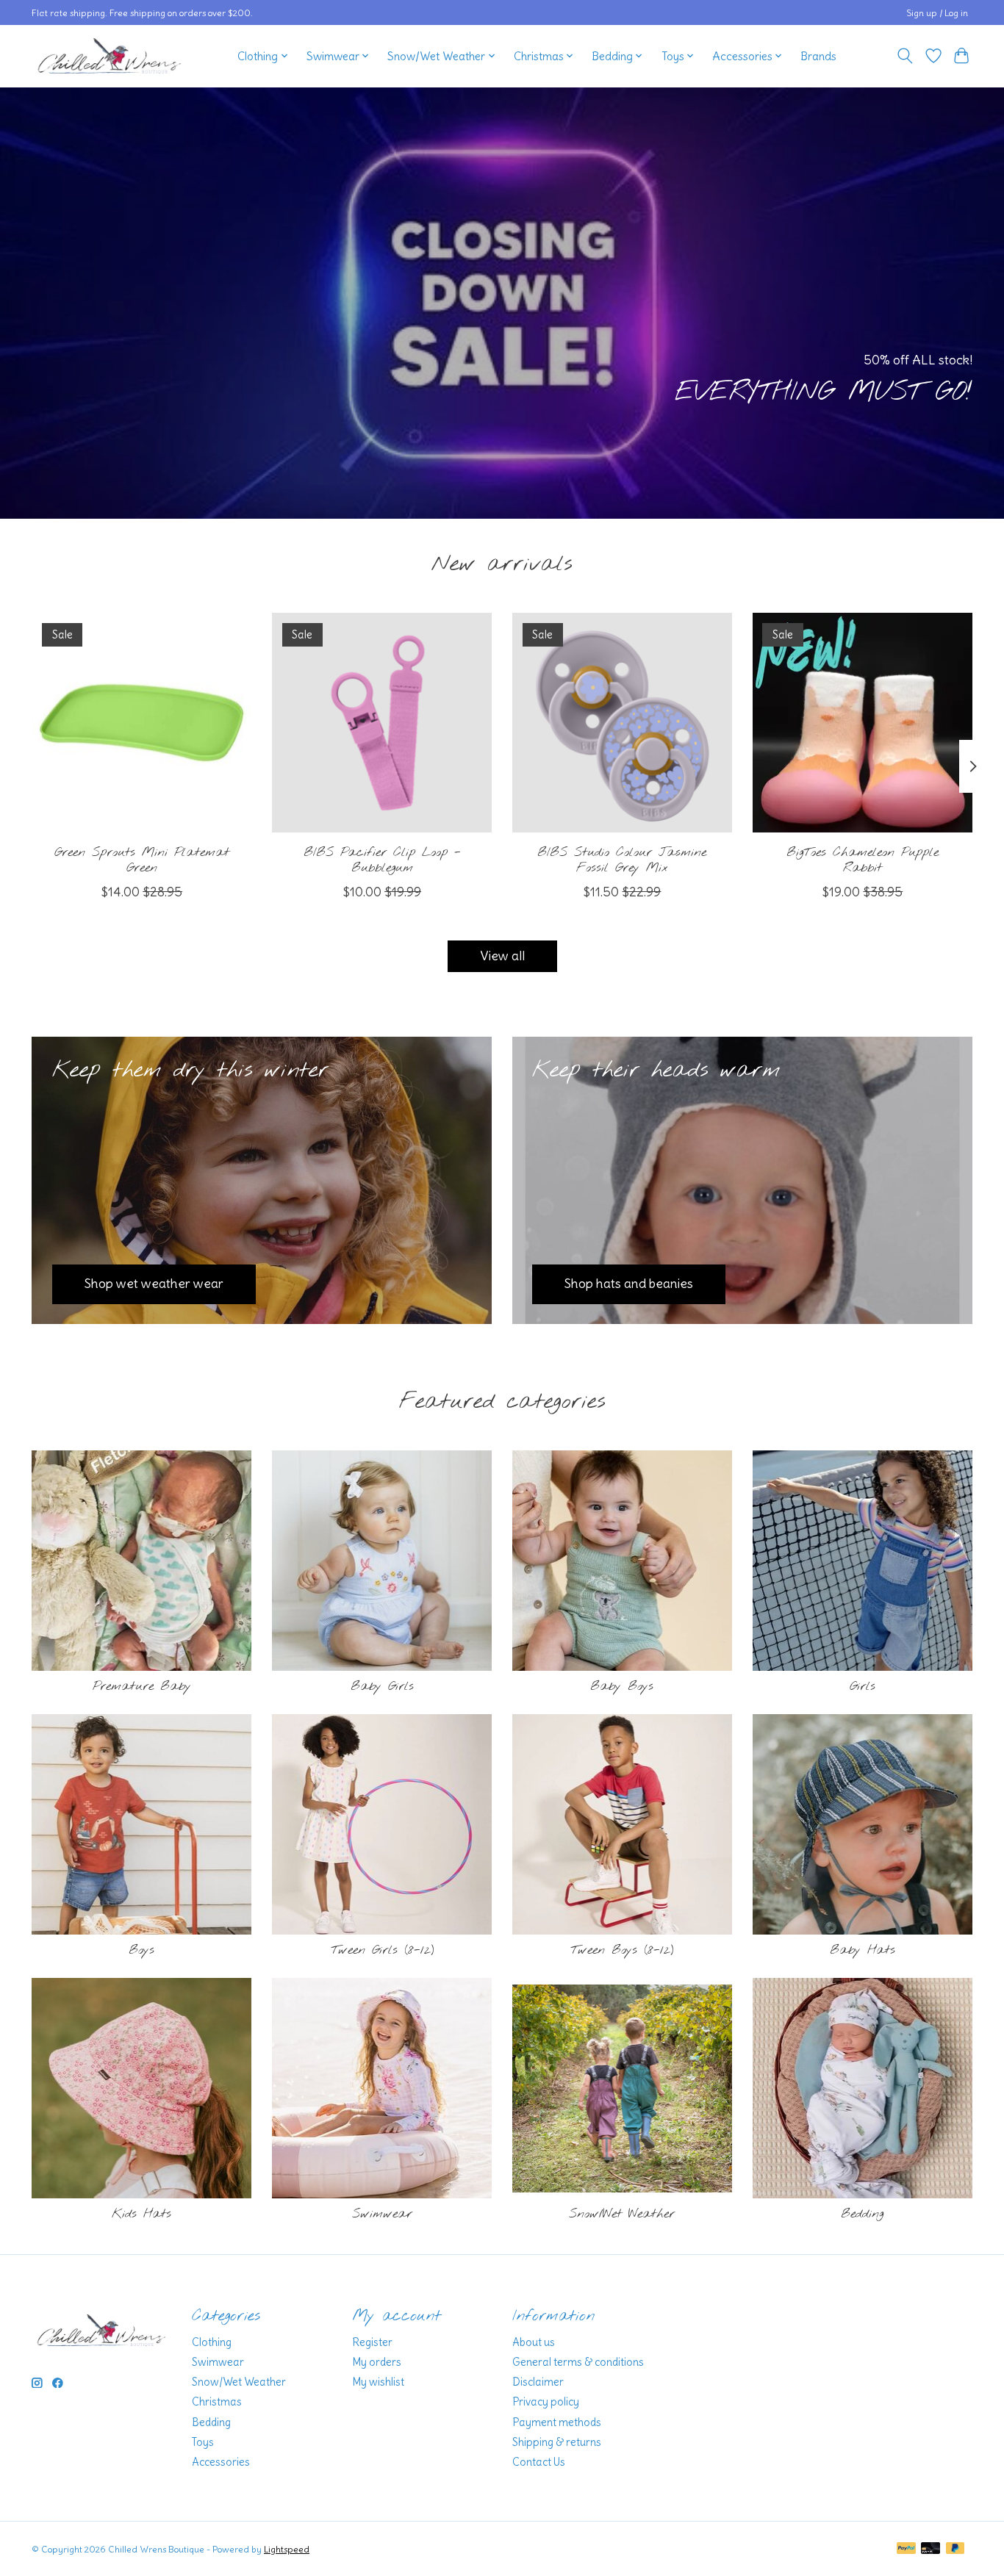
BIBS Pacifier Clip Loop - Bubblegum (382, 860)
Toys (203, 2442)
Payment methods (557, 2422)
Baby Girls (382, 1687)
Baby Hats (863, 1950)
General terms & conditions (578, 2362)
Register (372, 2342)
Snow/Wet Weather (622, 2214)
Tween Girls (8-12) (382, 1950)
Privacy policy (546, 2402)
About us (534, 2342)
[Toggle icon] (905, 56)
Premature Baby (142, 1687)
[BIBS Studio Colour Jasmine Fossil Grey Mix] (622, 723)
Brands (818, 56)
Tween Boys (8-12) (622, 1950)
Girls (863, 1687)
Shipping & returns (557, 2442)
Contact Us (539, 2462)
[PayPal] (906, 2549)
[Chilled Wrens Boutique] (110, 56)
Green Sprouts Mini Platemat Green (142, 860)
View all (502, 956)
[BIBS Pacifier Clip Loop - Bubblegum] (382, 723)
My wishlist (378, 2382)
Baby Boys (622, 1687)
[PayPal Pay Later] (955, 2549)
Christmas (217, 2402)
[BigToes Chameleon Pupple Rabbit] (863, 723)
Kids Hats (141, 2214)
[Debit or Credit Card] (931, 2549)
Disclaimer (538, 2382)
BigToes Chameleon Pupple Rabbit (863, 860)
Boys (141, 1950)
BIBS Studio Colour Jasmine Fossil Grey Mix (622, 860)
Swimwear (382, 2214)
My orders (377, 2362)
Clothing (212, 2342)
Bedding (862, 2214)
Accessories (221, 2462)
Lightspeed (287, 2549)
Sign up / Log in (937, 13)
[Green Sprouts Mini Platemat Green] (141, 723)
